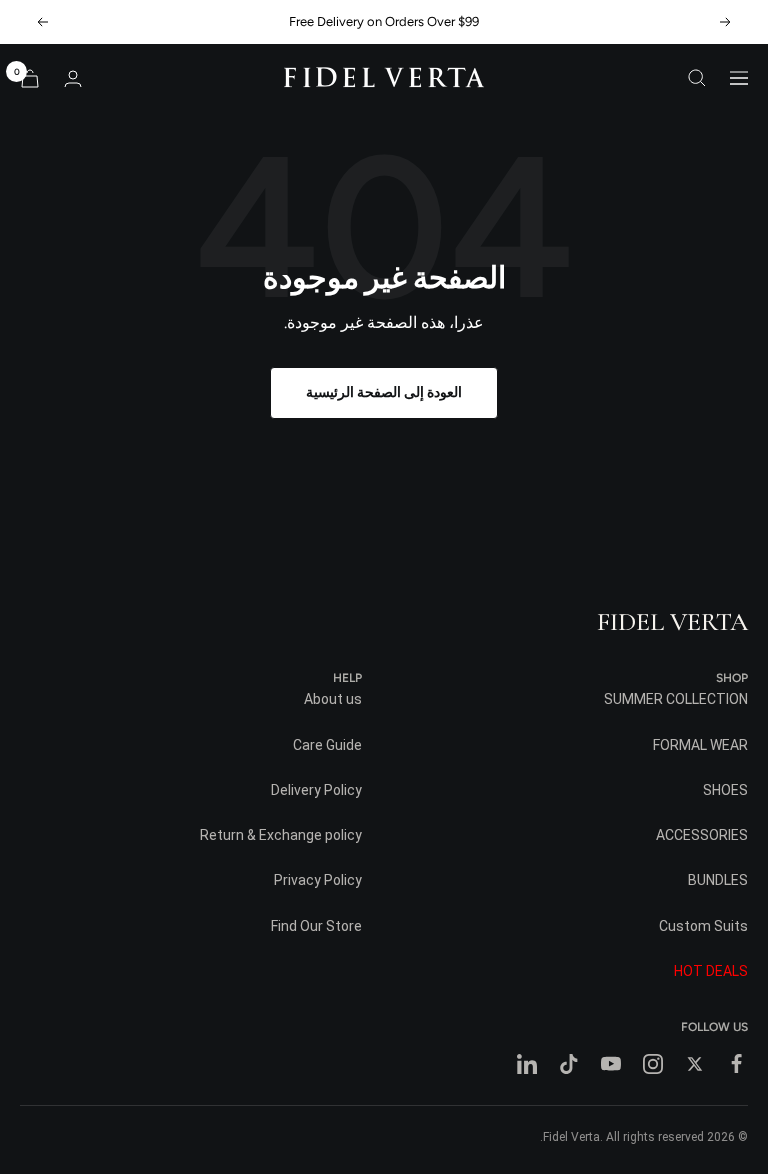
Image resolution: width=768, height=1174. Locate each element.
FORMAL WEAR (700, 745)
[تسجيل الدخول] (73, 78)
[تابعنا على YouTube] (611, 1064)
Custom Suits (703, 926)
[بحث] (697, 78)
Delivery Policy (316, 790)
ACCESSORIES (702, 835)
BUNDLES (718, 880)
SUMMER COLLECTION (676, 699)
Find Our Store (316, 926)
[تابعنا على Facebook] (737, 1064)
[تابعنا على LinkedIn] (527, 1064)
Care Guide (327, 745)
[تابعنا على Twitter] (695, 1064)
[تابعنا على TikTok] (569, 1064)
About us (333, 699)
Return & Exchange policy (281, 835)
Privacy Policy (318, 880)
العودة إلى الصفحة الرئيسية (384, 392)
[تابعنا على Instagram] (653, 1064)
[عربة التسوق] (30, 78)
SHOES (725, 790)
